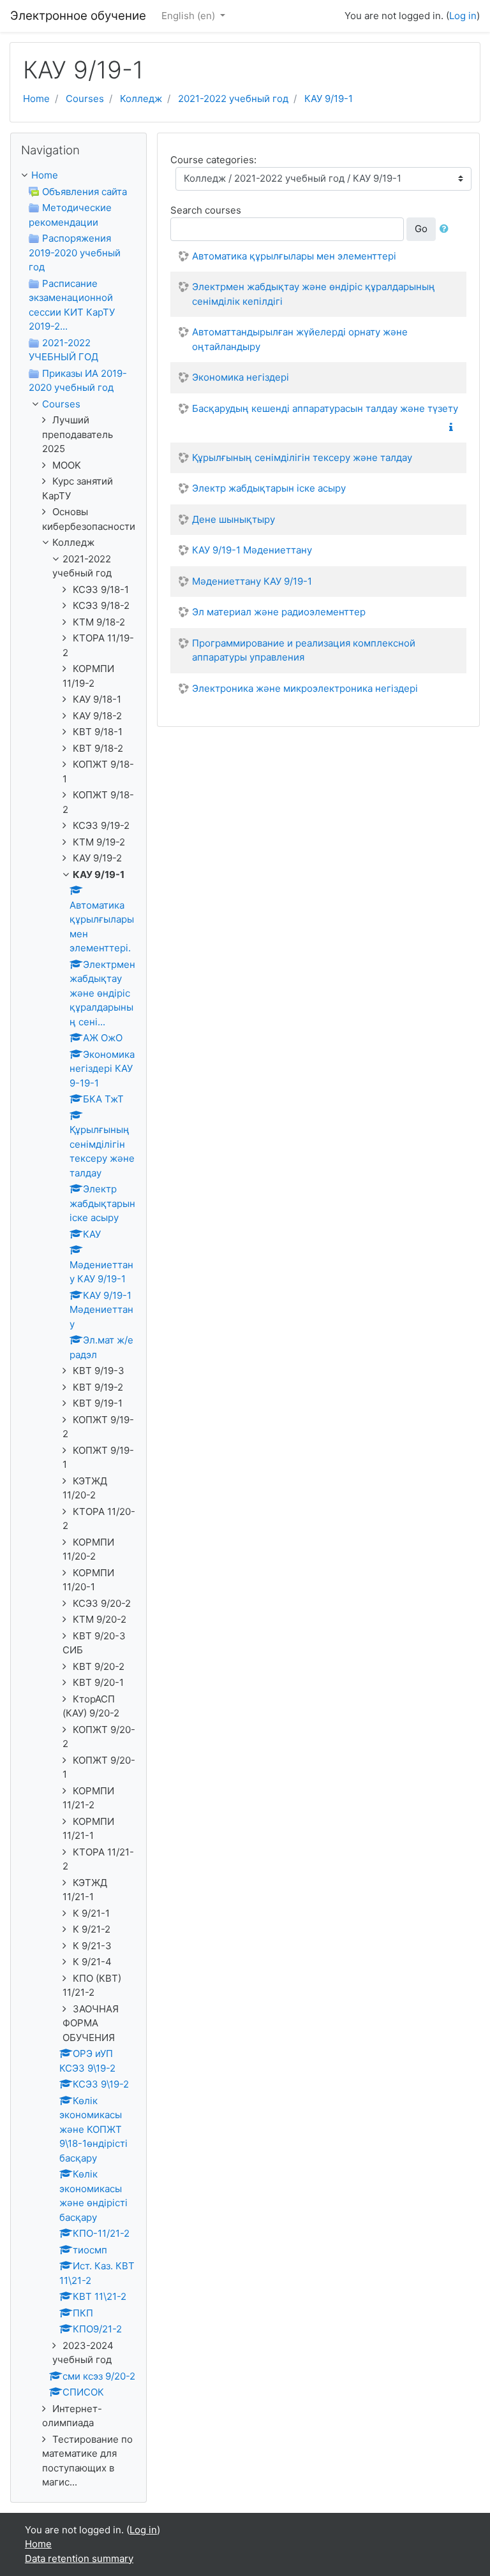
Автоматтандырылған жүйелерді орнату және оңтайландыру (300, 339)
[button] (447, 229)
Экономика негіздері (241, 377)
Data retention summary (79, 2558)
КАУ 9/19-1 (329, 99)
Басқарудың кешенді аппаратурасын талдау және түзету (325, 408)
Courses (85, 99)
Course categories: (213, 160)
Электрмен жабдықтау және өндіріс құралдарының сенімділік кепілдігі (314, 294)
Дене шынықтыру (234, 519)
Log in (463, 16)
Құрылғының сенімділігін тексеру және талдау (302, 457)
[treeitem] (78, 176)
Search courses (206, 210)
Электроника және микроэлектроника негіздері (305, 688)
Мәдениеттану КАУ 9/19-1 (252, 581)
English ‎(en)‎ (189, 16)
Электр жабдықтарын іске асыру (269, 488)
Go (421, 229)
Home (36, 99)
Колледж (141, 99)
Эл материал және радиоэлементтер (279, 612)
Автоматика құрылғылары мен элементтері (294, 256)
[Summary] (454, 428)
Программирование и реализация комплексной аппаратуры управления (304, 650)
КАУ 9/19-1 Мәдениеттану (252, 550)
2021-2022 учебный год (233, 99)
